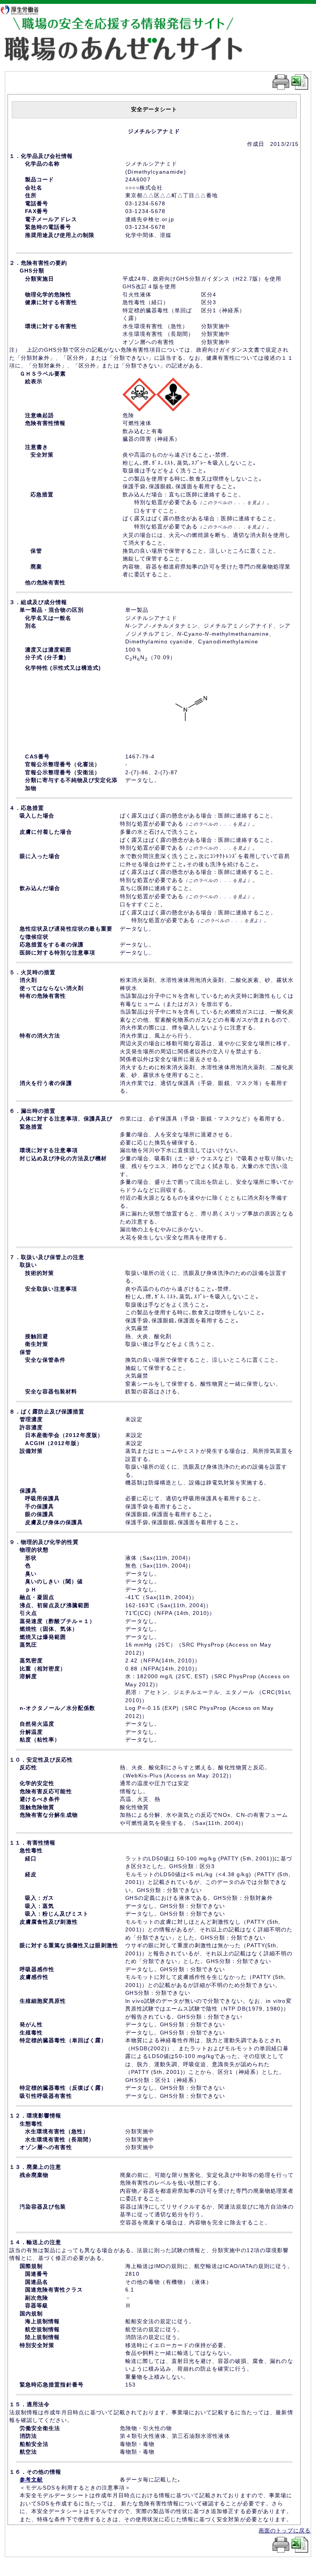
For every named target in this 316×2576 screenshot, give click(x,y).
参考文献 (31, 2480)
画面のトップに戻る (285, 2530)
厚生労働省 (23, 9)
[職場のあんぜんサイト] (136, 24)
